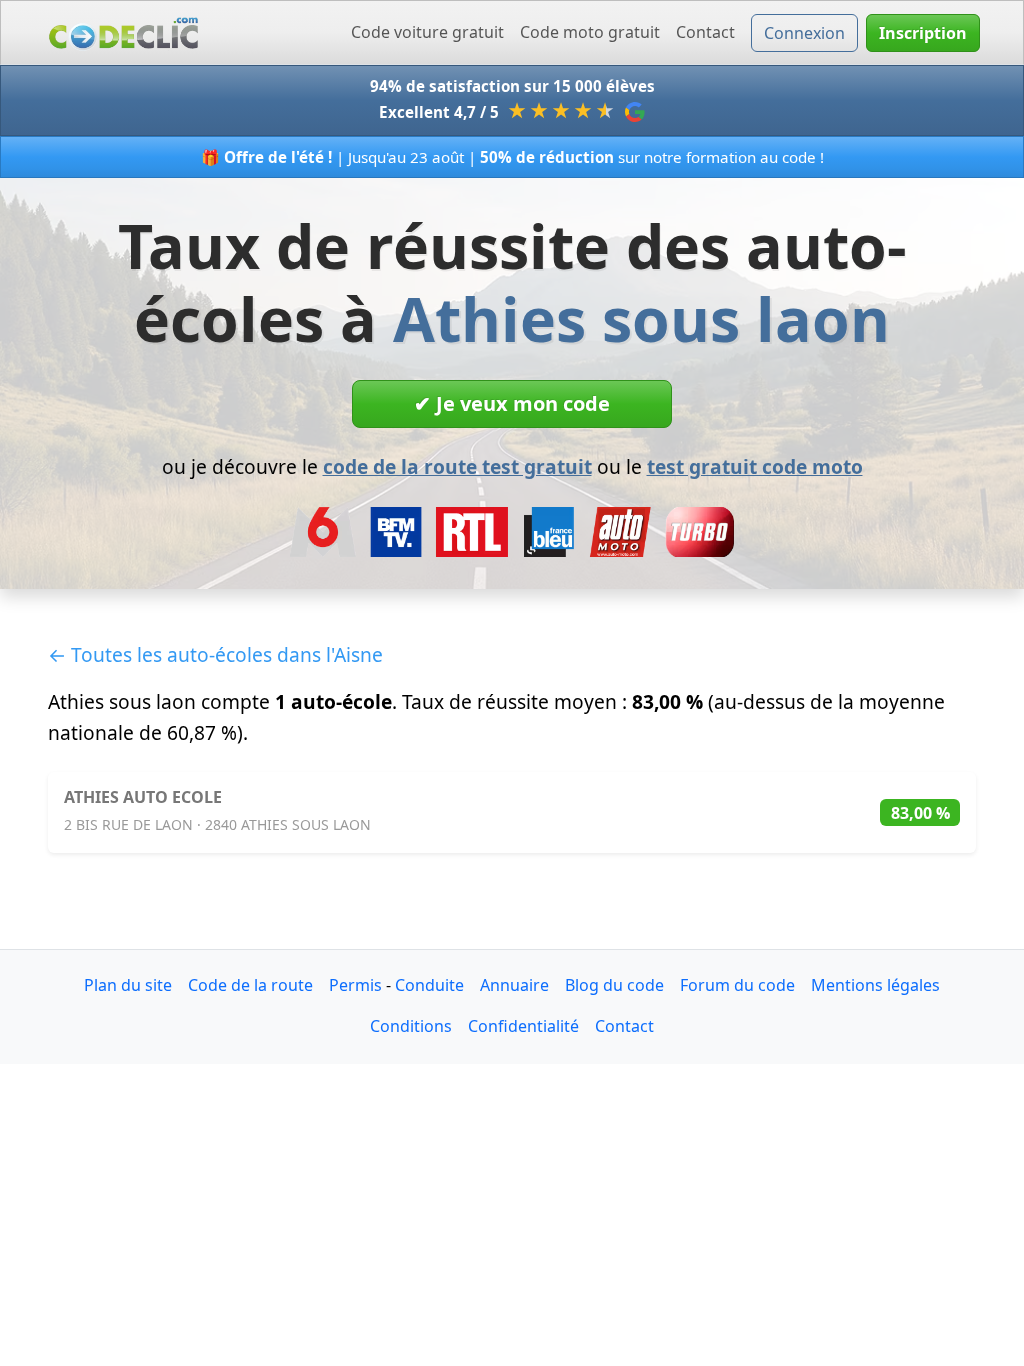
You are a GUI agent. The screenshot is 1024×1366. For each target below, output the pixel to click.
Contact (705, 32)
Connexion (804, 33)
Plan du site (128, 985)
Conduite (429, 985)
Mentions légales (875, 985)
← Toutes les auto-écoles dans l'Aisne (215, 654)
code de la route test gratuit (457, 466)
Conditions (411, 1026)
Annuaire (514, 985)
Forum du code (737, 985)
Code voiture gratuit (427, 32)
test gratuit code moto (755, 466)
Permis (355, 985)
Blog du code (614, 985)
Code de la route (250, 985)
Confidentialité (523, 1026)
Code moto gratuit (590, 32)
